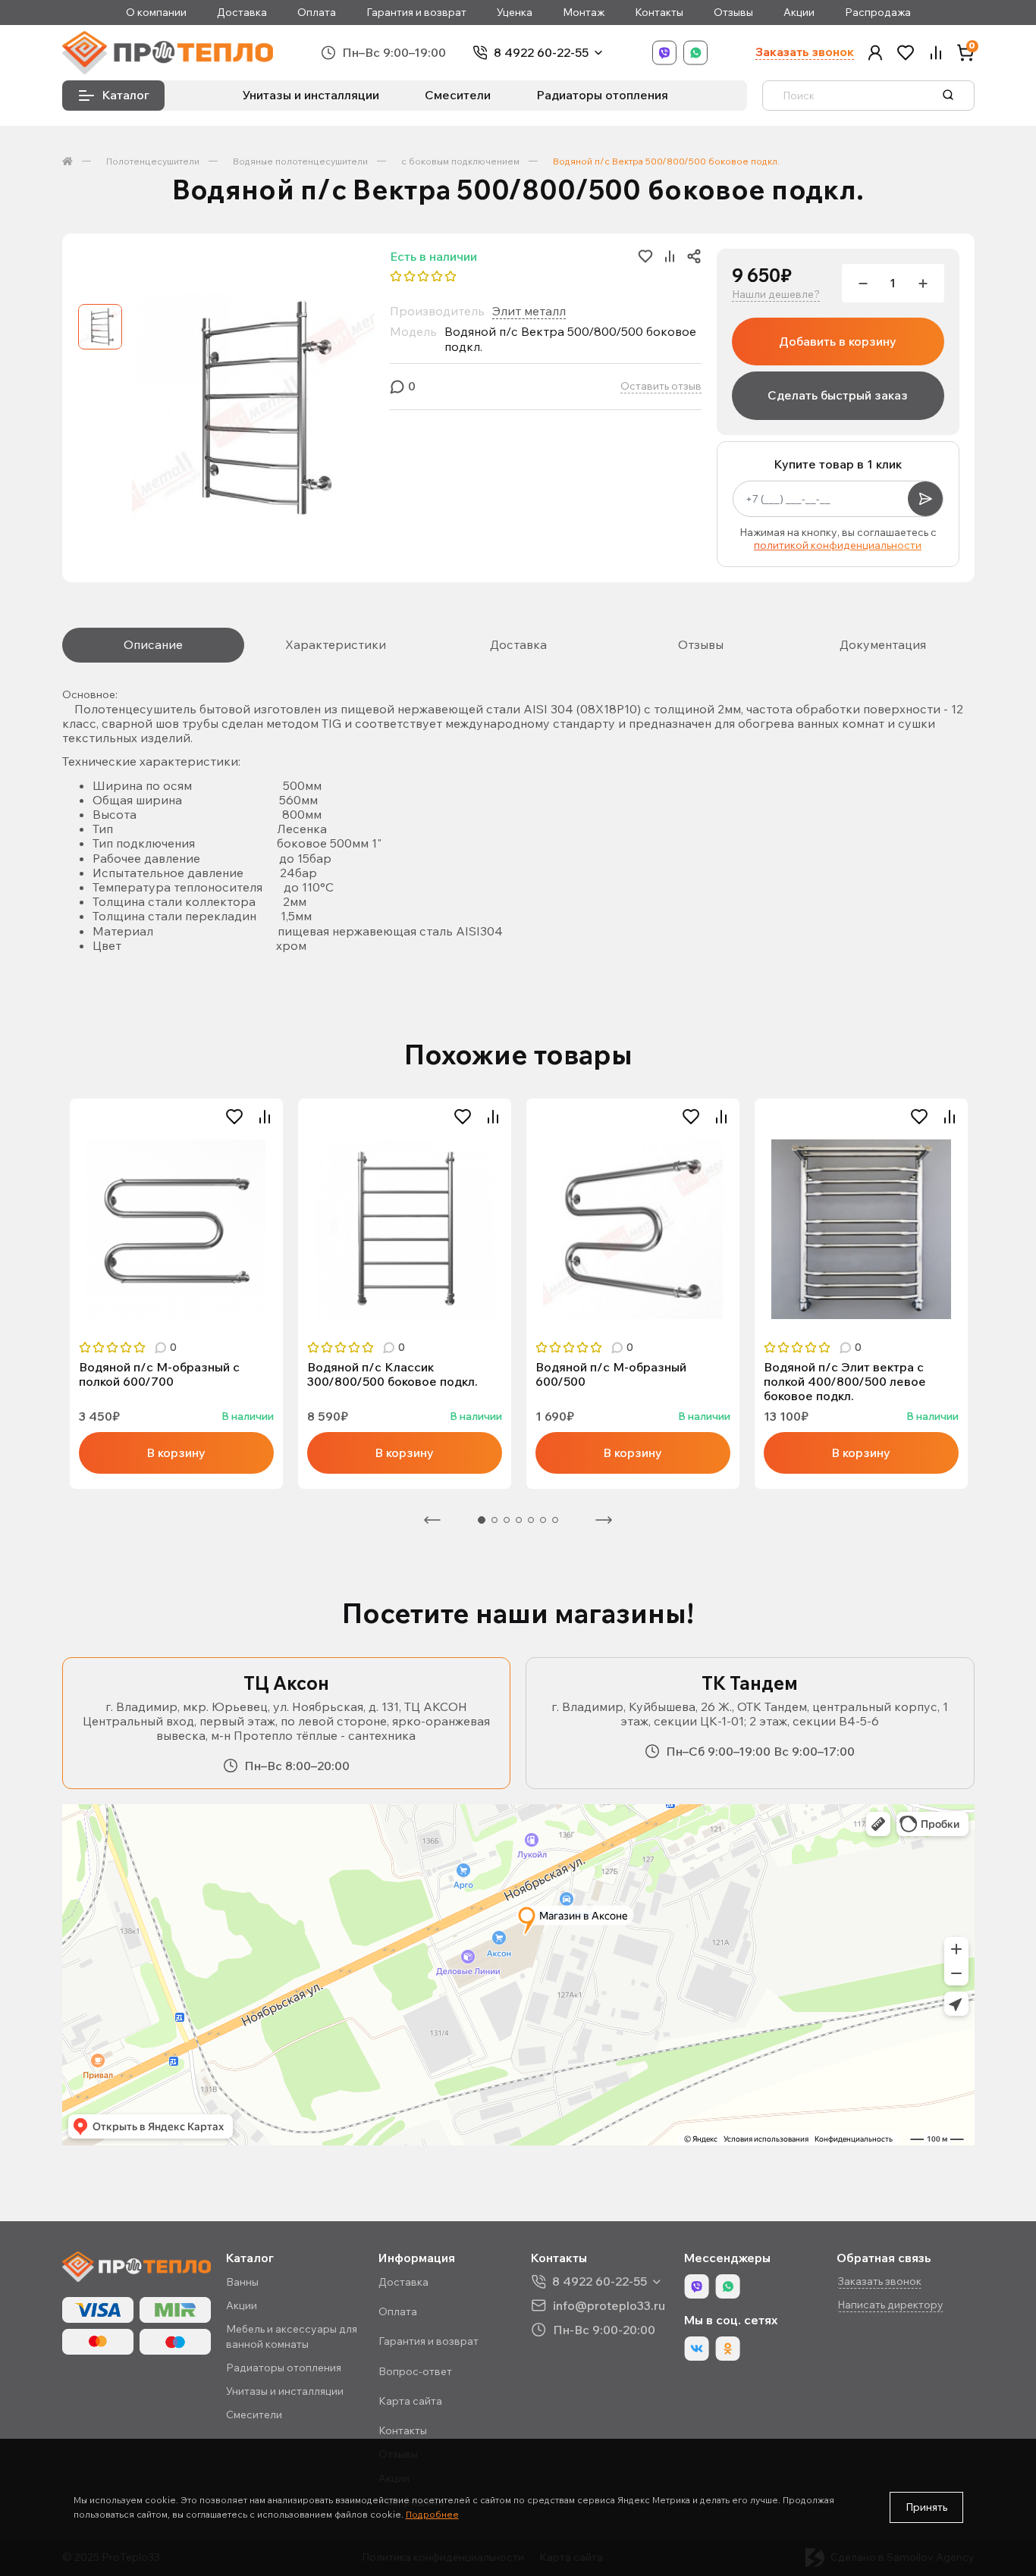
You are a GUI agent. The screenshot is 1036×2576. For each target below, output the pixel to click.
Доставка (242, 13)
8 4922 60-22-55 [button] (600, 2281)
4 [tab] (519, 1520)
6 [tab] (543, 1520)
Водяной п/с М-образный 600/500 (611, 1374)
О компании (156, 13)
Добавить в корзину (838, 341)
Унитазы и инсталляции (311, 95)
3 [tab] (507, 1520)
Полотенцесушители (153, 161)
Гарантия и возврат (416, 13)
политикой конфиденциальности (838, 545)
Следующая (604, 1520)
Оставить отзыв (661, 386)
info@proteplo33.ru (609, 2305)
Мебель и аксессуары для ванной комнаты (292, 2336)
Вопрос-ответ (415, 2371)
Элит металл (529, 311)
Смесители (458, 95)
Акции (799, 13)
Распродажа (878, 13)
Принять (926, 2507)
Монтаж (584, 13)
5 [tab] (531, 1520)
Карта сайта (410, 2401)
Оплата (317, 13)
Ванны (242, 2282)
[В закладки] (234, 1117)
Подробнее (432, 2514)
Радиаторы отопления (602, 95)
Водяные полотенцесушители (300, 161)
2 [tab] (494, 1520)
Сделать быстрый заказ (838, 395)
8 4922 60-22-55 (541, 53)
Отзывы (733, 13)
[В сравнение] (265, 1117)
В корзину (176, 1453)
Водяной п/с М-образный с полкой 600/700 (159, 1374)
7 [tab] (555, 1520)
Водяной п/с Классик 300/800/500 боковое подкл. (392, 1374)
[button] (875, 53)
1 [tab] (482, 1520)
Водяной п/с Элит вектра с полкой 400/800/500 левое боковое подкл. (845, 1382)
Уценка (515, 13)
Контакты (659, 13)
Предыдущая (432, 1520)
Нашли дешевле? (776, 295)
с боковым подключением (460, 161)
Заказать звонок (805, 52)
